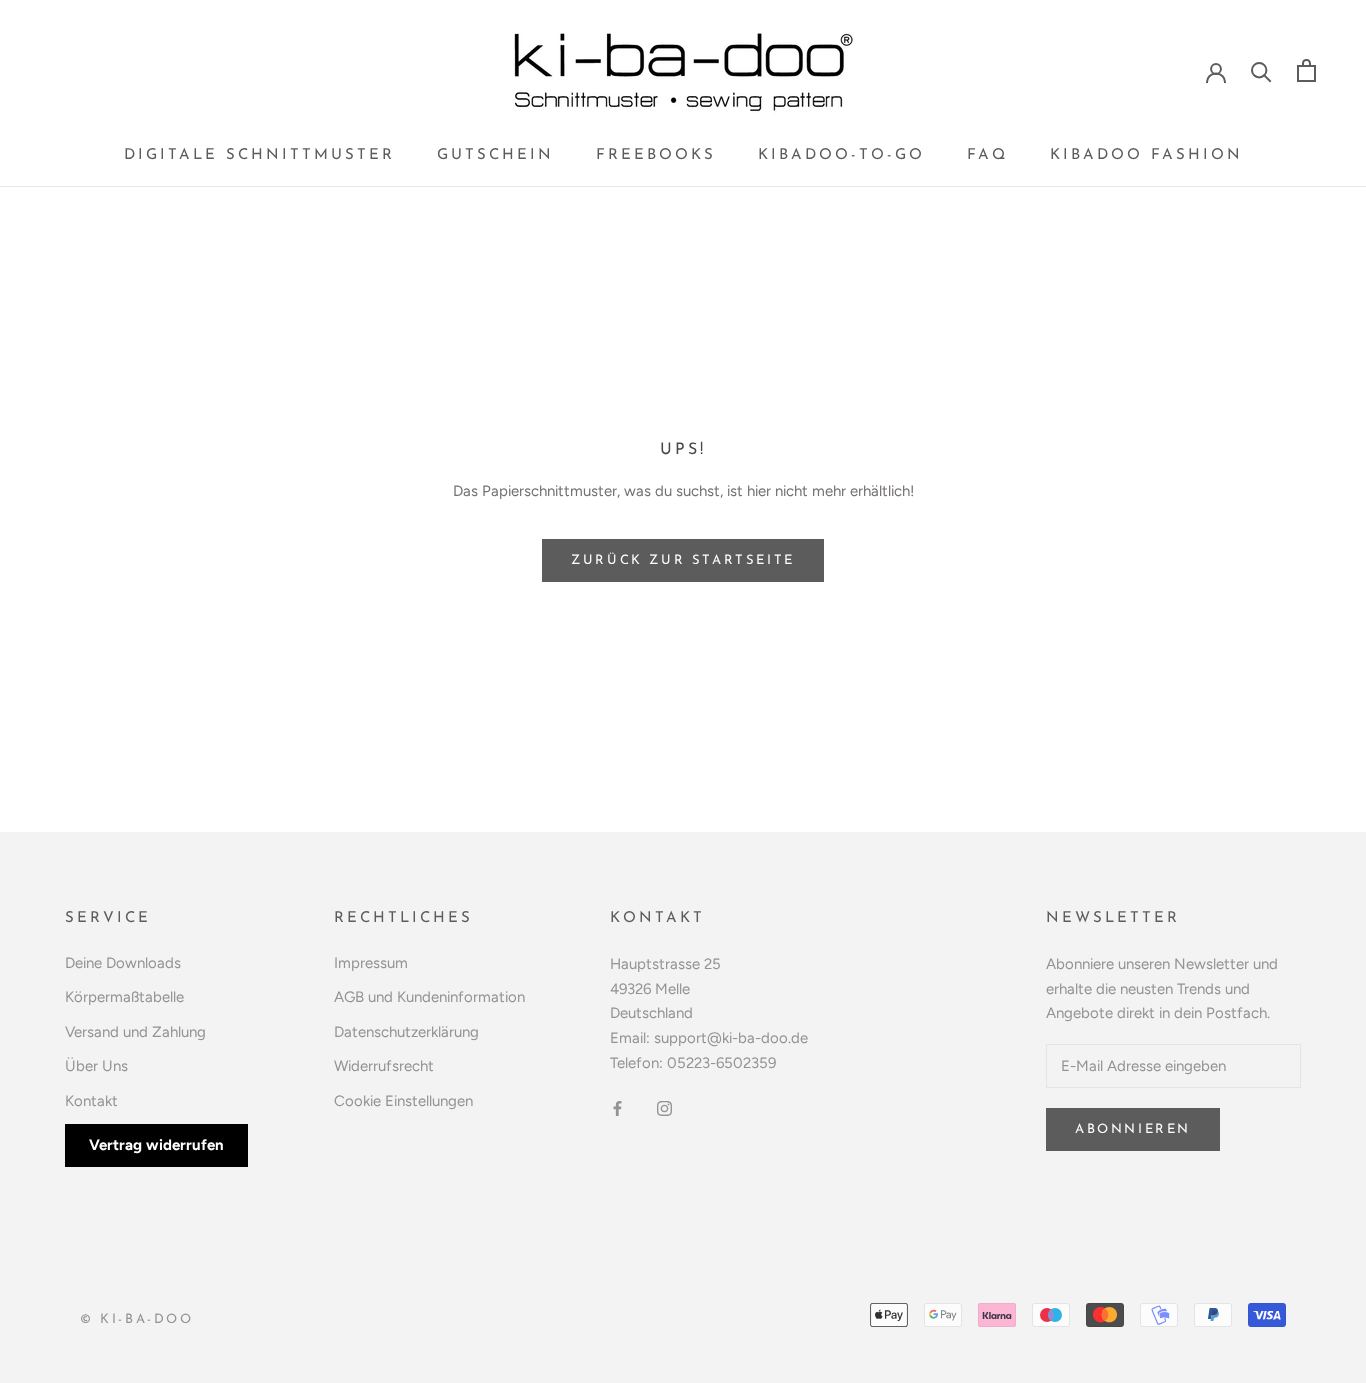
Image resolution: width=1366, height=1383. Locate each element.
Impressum (371, 963)
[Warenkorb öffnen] (1306, 70)
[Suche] (1261, 70)
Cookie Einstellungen (403, 1101)
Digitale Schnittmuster (259, 155)
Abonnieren (1133, 1129)
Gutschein (495, 155)
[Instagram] (664, 1108)
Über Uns (96, 1066)
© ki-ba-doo (137, 1319)
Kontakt (91, 1101)
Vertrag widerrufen (156, 1145)
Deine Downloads (123, 963)
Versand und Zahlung (135, 1032)
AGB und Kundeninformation (429, 997)
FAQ (987, 155)
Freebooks (656, 155)
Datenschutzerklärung (406, 1032)
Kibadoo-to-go (841, 155)
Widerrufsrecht (384, 1066)
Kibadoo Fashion (1146, 155)
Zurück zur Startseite (683, 560)
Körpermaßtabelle (124, 997)
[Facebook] (617, 1108)
